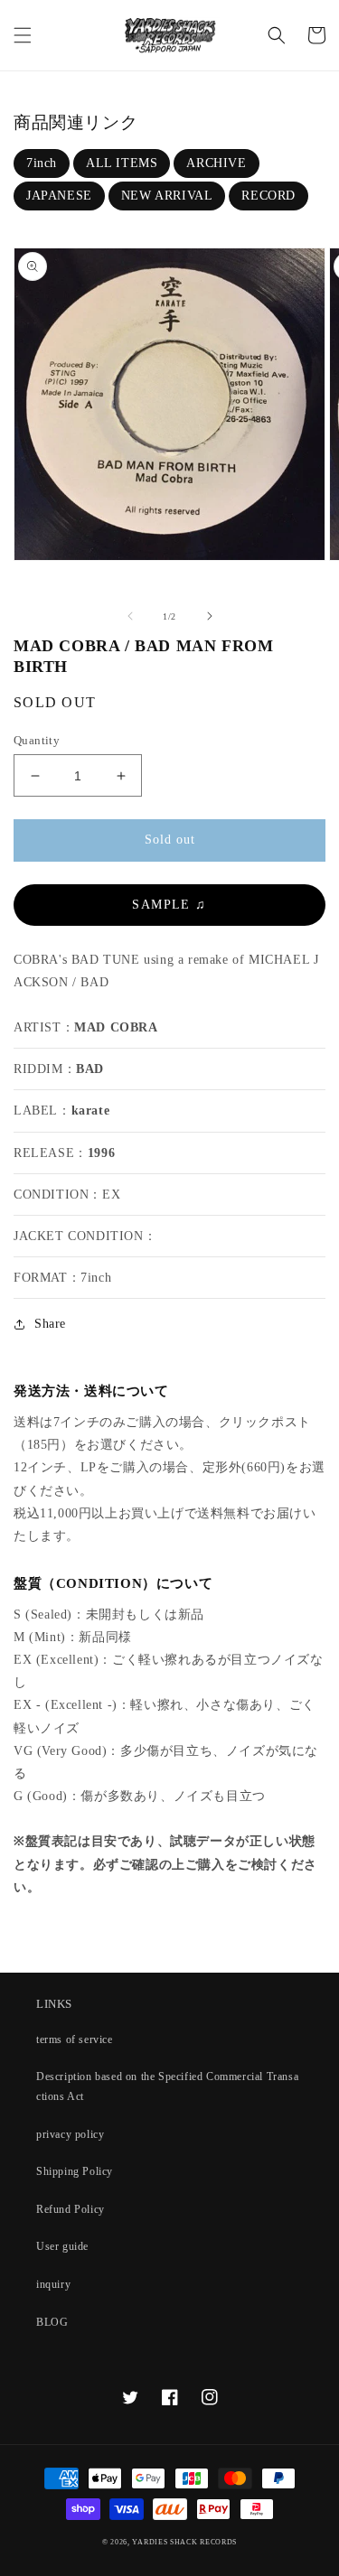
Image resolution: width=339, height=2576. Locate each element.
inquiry (53, 2284)
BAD (90, 1069)
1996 (101, 1153)
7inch (42, 163)
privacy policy (70, 2134)
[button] (23, 35)
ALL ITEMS (122, 163)
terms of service (75, 2039)
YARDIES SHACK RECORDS (184, 2542)
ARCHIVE (216, 163)
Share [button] (50, 1324)
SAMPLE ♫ (169, 905)
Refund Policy (71, 2209)
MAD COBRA (116, 1027)
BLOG (52, 2322)
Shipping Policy (75, 2171)
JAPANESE (59, 196)
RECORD (268, 196)
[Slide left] (130, 616)
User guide (62, 2246)
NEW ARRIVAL (167, 196)
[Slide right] (210, 616)
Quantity (37, 740)
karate (91, 1111)
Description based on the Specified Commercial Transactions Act (167, 2086)
